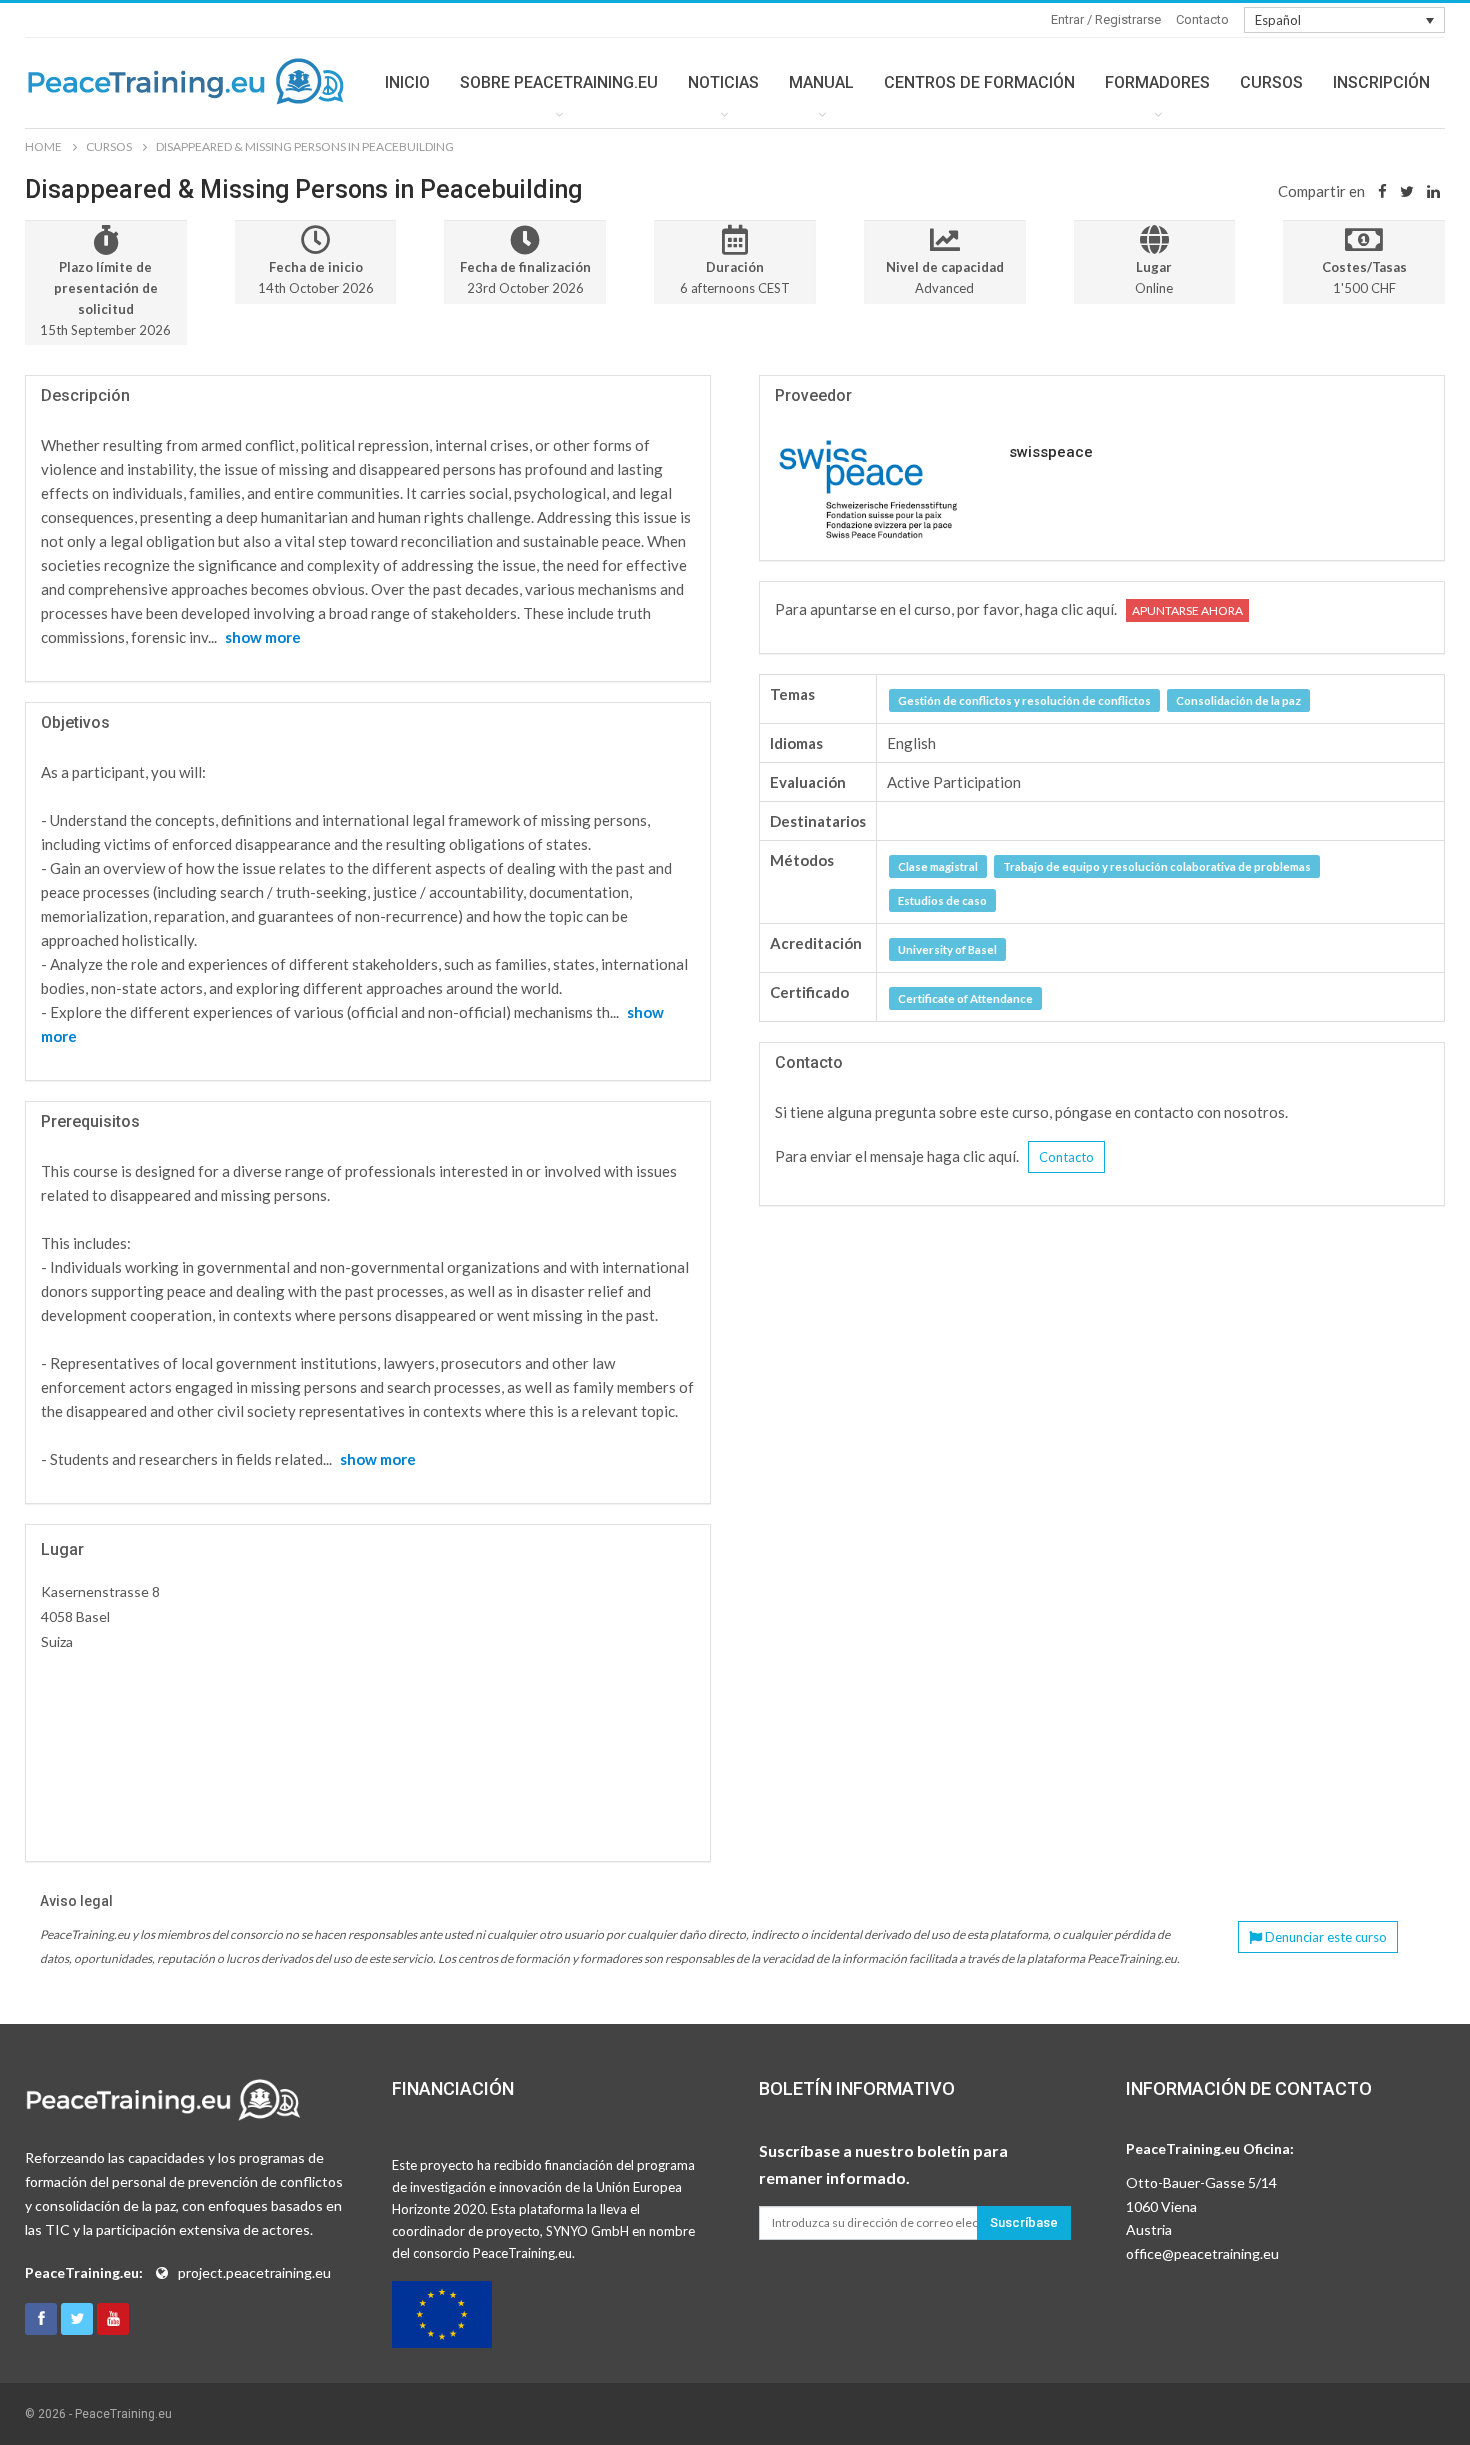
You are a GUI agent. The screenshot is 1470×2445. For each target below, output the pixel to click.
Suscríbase (1024, 2222)
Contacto (1202, 19)
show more (263, 637)
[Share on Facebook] (1382, 191)
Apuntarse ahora (1187, 610)
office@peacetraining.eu (1202, 2253)
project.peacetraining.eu (254, 2272)
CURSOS (1271, 82)
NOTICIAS (723, 82)
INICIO (407, 82)
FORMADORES (1157, 82)
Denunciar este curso (1324, 1937)
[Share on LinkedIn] (1433, 191)
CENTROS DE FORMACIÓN (979, 82)
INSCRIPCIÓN (1381, 82)
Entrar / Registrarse (1106, 19)
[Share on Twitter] (1407, 191)
